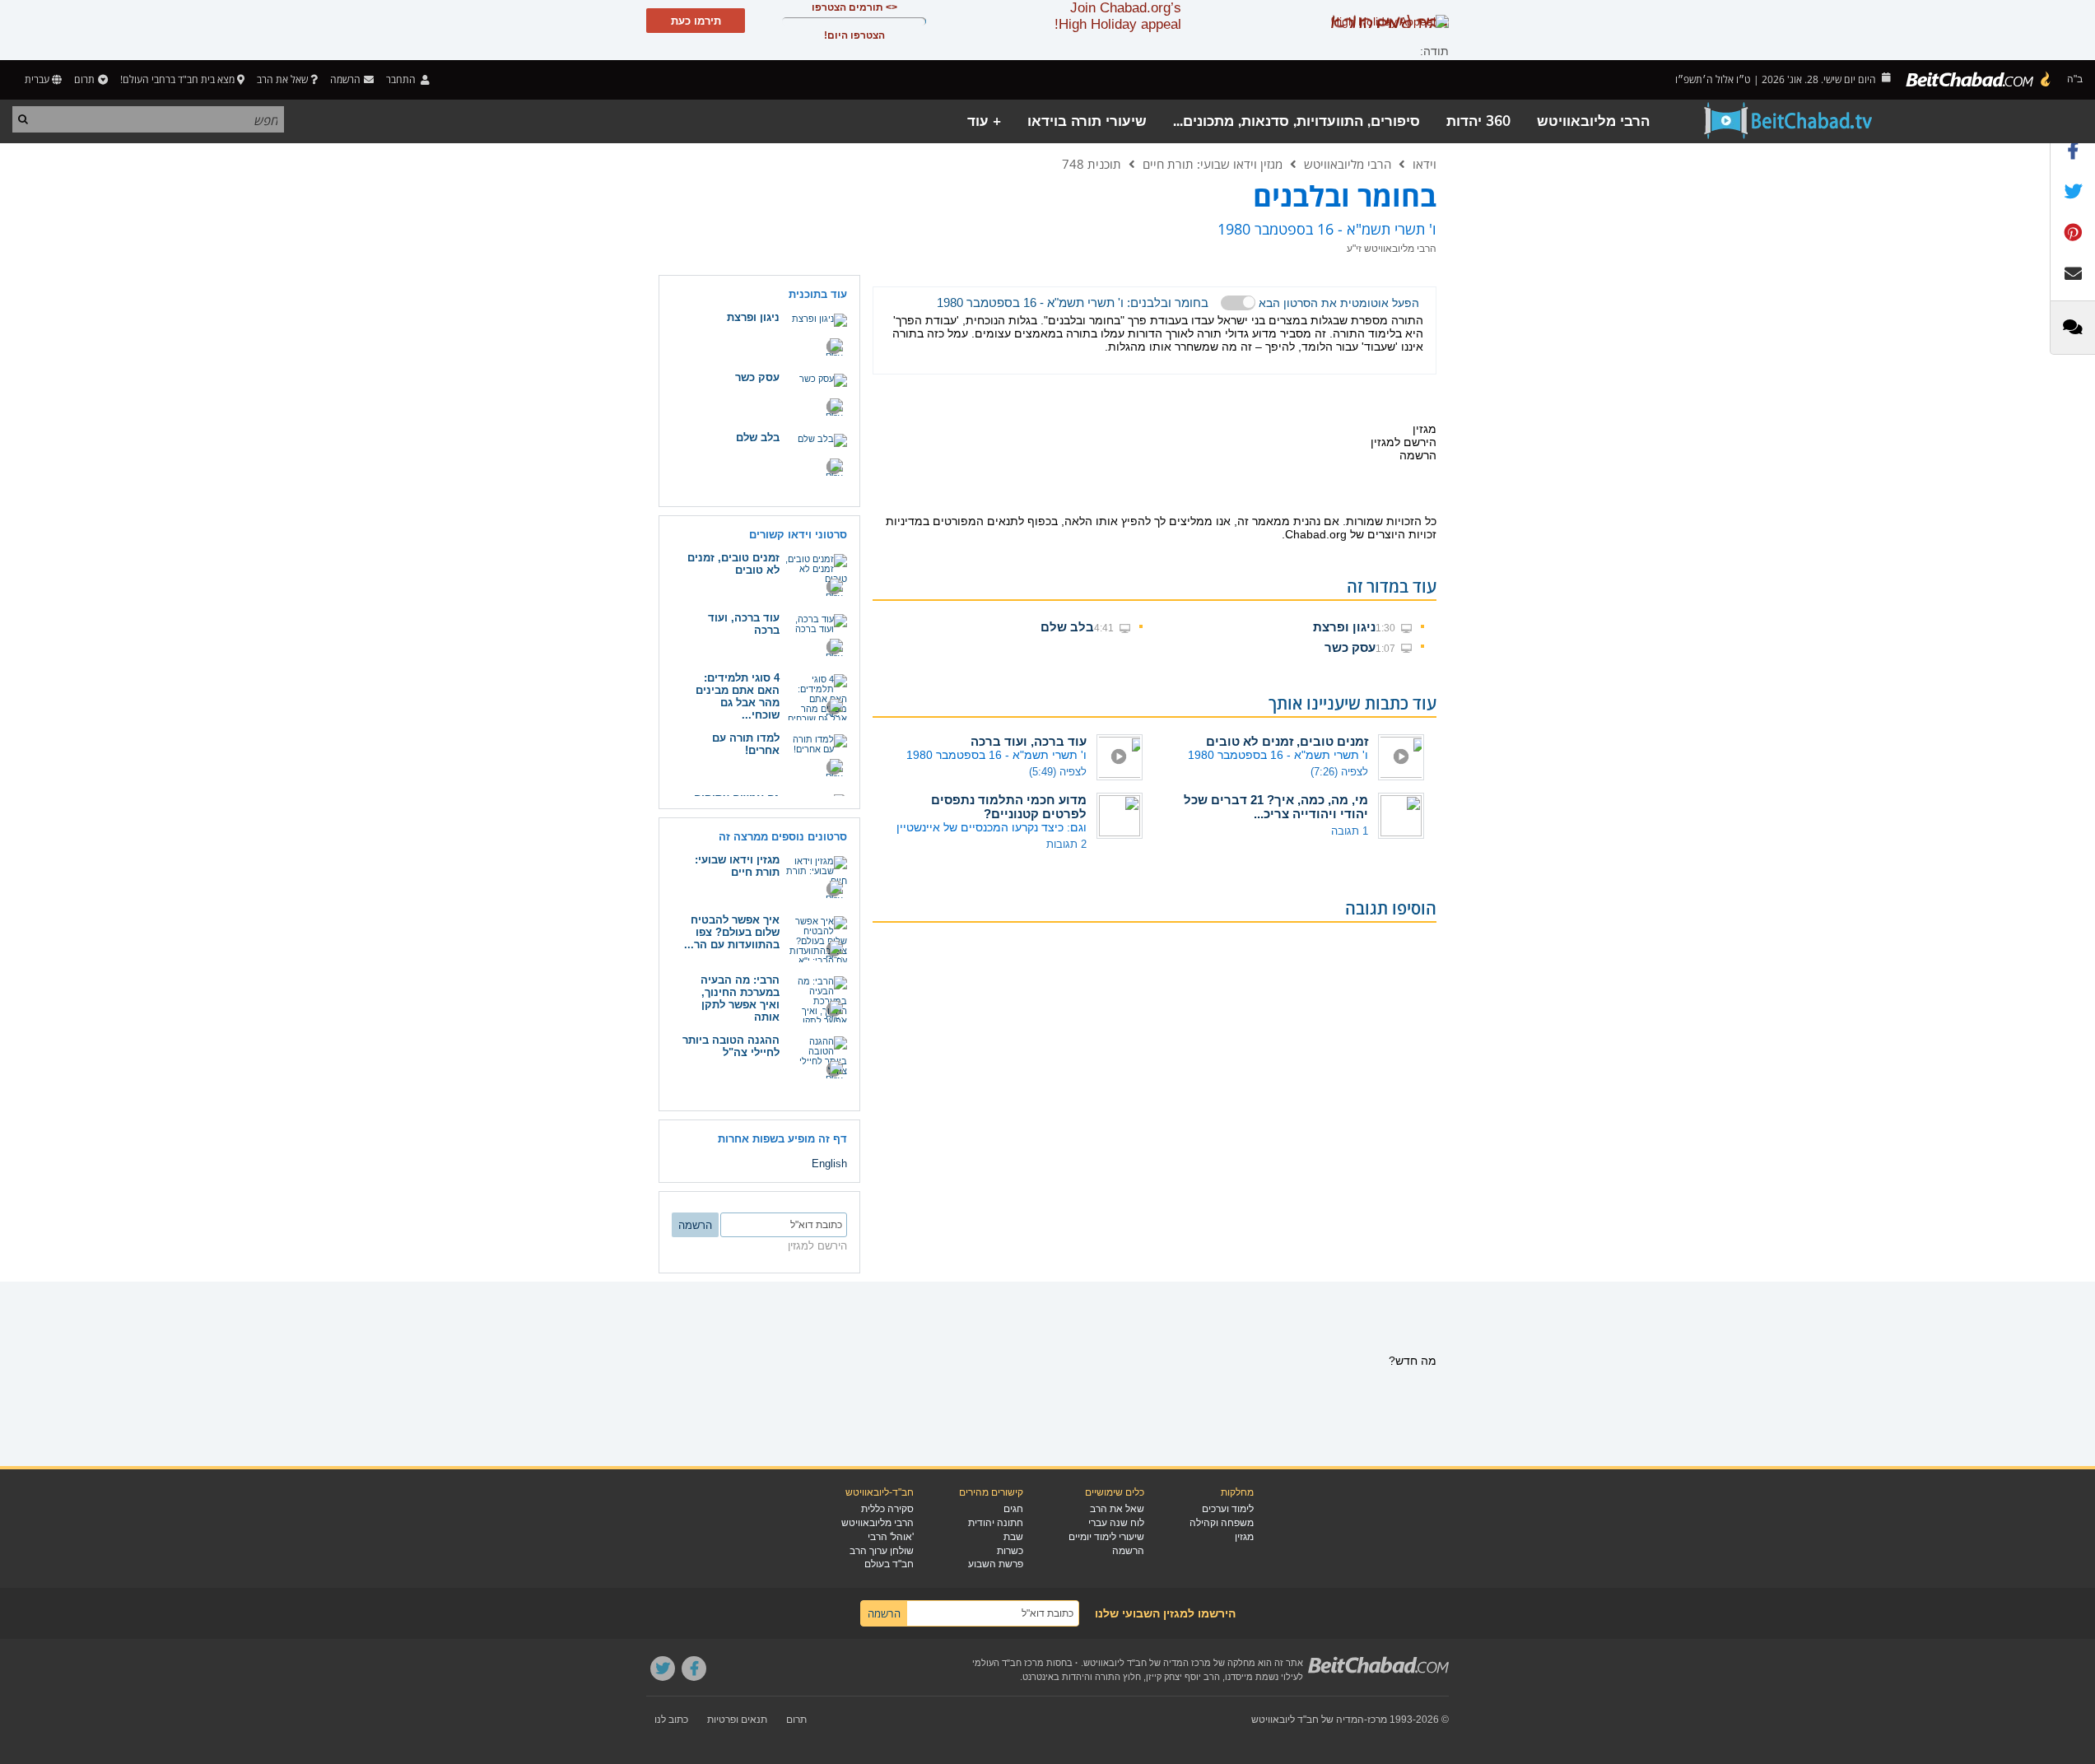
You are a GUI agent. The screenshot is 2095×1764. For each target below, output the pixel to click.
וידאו (1425, 164)
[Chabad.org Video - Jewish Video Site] (1789, 121)
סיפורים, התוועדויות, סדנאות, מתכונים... (1297, 121)
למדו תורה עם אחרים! (746, 744)
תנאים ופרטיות (737, 1720)
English (829, 1164)
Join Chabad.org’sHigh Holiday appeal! (1118, 16)
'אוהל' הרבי (891, 1537)
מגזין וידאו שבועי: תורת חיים (1213, 164)
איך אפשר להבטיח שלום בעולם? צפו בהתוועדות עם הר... (732, 932)
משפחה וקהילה (1222, 1523)
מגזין (1244, 1537)
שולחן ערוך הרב (882, 1551)
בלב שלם (1067, 627)
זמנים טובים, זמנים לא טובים (1287, 741)
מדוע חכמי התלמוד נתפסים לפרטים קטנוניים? (1009, 807)
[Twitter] (663, 1669)
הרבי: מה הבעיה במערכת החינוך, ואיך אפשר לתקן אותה (740, 998)
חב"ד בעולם (889, 1564)
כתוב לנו (671, 1720)
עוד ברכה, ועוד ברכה (1029, 741)
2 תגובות (1066, 844)
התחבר (402, 79)
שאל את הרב (282, 79)
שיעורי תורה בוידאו (1087, 121)
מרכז (1377, 1720)
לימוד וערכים (1228, 1509)
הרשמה (1128, 1551)
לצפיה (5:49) (1058, 772)
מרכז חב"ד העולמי (1008, 1663)
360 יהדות (1478, 121)
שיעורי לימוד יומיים (1106, 1537)
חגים (1013, 1509)
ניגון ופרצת (1344, 627)
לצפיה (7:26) (1339, 772)
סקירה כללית (887, 1509)
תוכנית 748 (1092, 164)
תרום (84, 79)
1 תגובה (1350, 831)
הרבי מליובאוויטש (1593, 121)
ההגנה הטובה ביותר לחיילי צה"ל (731, 1046)
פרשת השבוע (996, 1564)
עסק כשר (1350, 647)
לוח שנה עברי (1116, 1523)
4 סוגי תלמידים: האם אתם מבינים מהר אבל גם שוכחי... (738, 696)
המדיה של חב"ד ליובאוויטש (1308, 1720)
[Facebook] (694, 1669)
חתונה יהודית (996, 1523)
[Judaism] (1979, 80)
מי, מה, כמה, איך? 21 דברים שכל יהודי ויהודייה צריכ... (1276, 807)
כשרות (1010, 1551)
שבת (1013, 1537)
